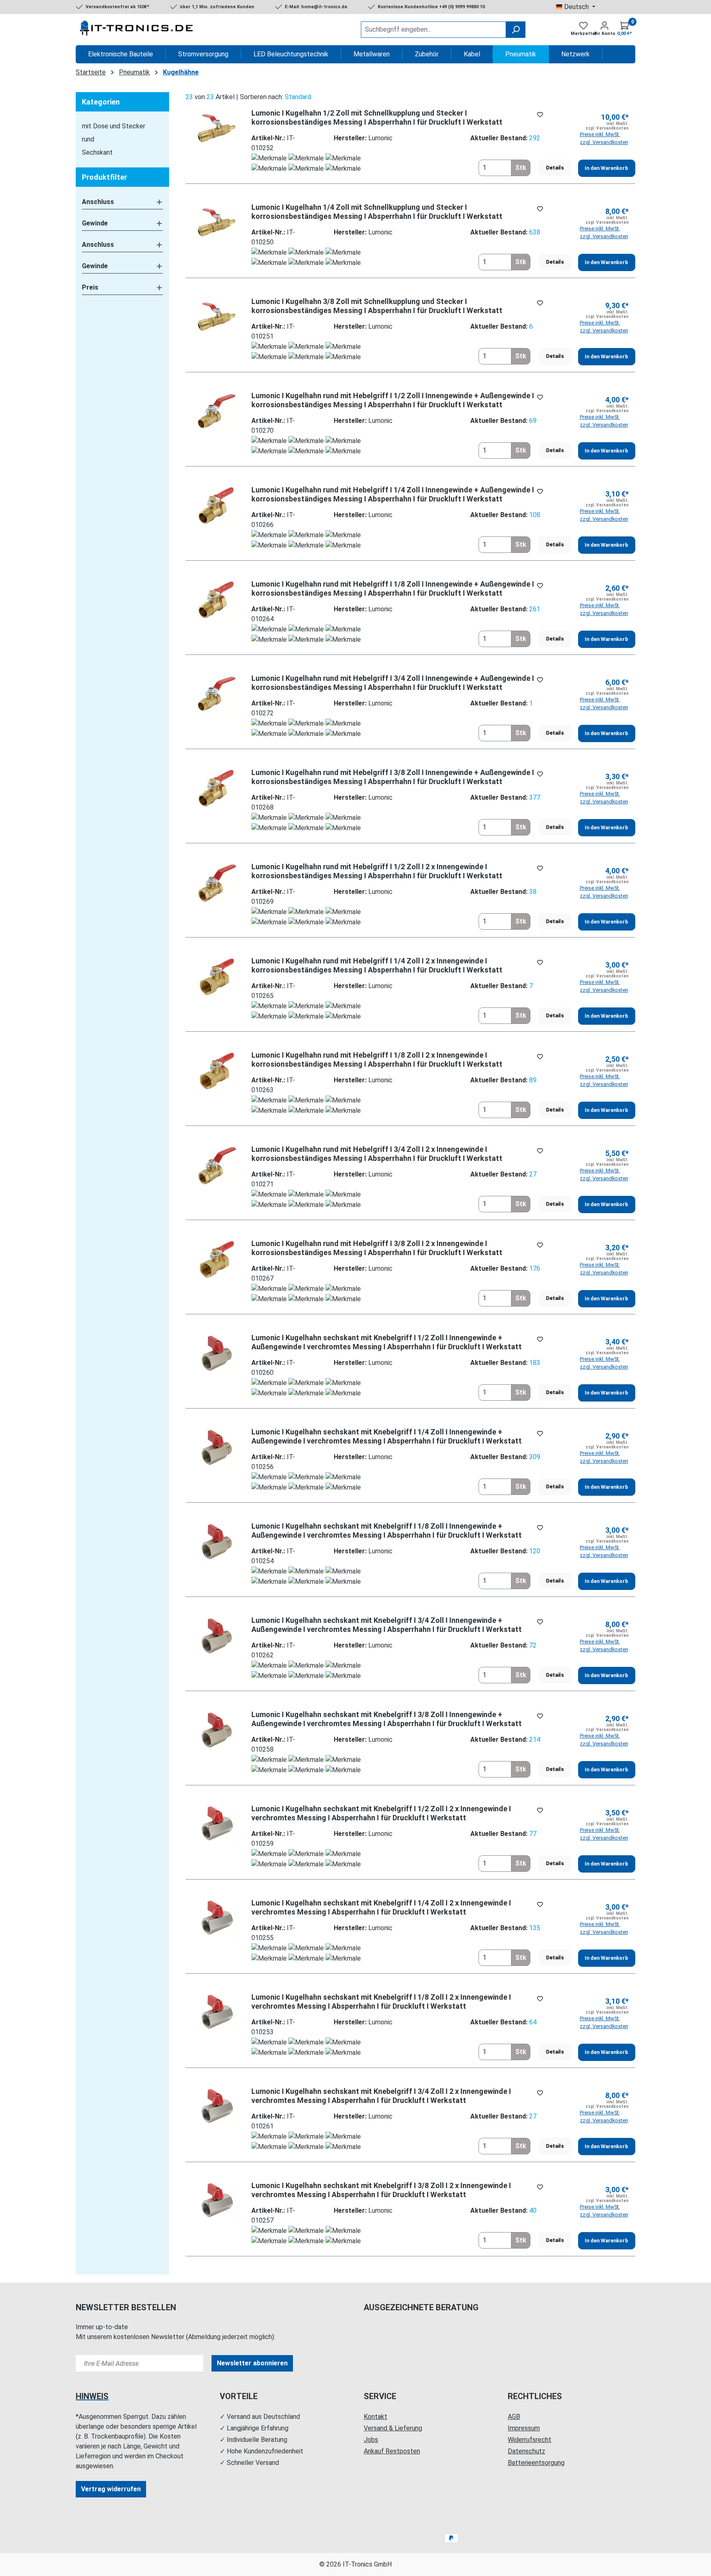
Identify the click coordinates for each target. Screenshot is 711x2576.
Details (555, 168)
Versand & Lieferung (393, 2428)
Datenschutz (526, 2451)
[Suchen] (516, 30)
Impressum (524, 2428)
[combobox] (433, 30)
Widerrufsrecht (530, 2440)
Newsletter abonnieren (252, 2363)
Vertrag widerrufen (111, 2489)
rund (88, 139)
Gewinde (95, 223)
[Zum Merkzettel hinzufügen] (540, 115)
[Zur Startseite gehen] (137, 30)
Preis (90, 287)
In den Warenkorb (606, 168)
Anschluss (98, 202)
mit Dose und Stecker (114, 126)
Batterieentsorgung (536, 2463)
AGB (514, 2417)
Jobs (371, 2440)
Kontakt (375, 2417)
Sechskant (97, 152)
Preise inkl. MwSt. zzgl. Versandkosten (604, 138)
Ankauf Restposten (392, 2451)
